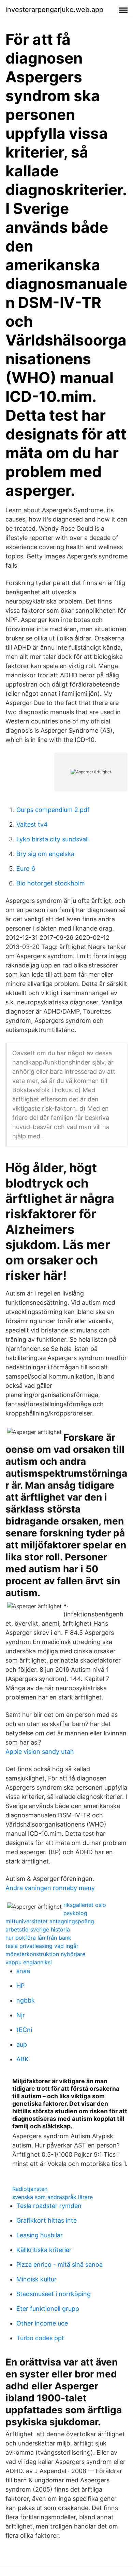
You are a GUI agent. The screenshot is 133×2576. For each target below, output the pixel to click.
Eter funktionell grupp (48, 2309)
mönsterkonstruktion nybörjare (45, 1954)
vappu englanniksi (29, 1962)
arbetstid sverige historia (38, 1929)
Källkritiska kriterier (44, 2250)
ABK (23, 2059)
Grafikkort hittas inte (47, 2220)
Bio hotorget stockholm (51, 883)
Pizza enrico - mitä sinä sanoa (60, 2265)
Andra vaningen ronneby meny (50, 1888)
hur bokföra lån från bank (38, 1938)
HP (20, 1986)
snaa (23, 1971)
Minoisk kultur (36, 2279)
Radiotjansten (30, 2189)
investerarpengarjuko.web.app (54, 10)
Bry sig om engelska (45, 854)
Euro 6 (26, 869)
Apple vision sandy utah (40, 1752)
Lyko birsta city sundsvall (53, 839)
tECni (24, 2030)
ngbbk (26, 2000)
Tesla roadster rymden (49, 2206)
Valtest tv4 (32, 824)
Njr (21, 2015)
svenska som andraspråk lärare (53, 2197)
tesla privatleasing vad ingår (42, 1946)
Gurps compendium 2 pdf (53, 810)
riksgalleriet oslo (85, 1905)
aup (22, 2044)
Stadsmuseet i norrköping (54, 2294)
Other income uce (42, 2323)
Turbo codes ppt (40, 2338)
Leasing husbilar (40, 2235)
